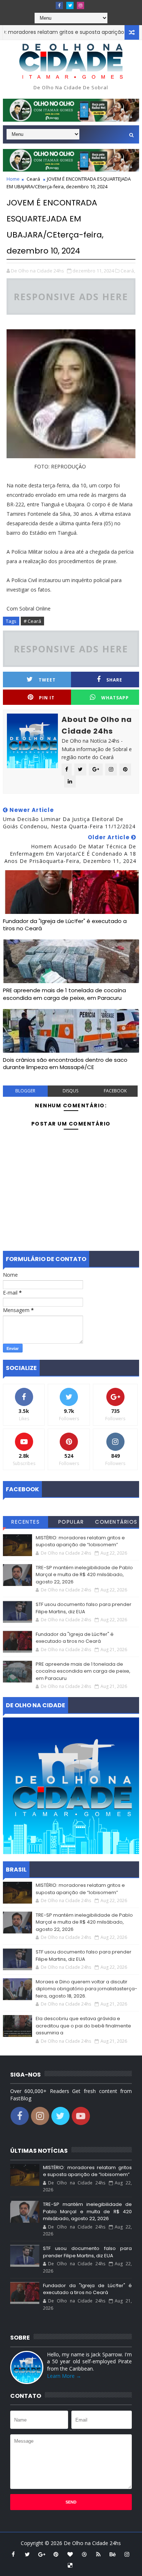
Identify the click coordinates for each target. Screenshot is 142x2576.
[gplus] (42, 2554)
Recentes (25, 1522)
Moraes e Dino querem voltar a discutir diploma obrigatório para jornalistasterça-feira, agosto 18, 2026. (86, 1989)
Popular (71, 1522)
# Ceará (32, 621)
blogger (25, 1091)
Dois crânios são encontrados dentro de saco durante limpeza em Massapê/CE (65, 1063)
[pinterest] (56, 2554)
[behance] (113, 2554)
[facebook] (59, 5)
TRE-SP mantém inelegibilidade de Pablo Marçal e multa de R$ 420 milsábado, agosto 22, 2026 (84, 1575)
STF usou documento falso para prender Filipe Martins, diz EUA (84, 1608)
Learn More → (64, 2376)
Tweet (47, 680)
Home (13, 179)
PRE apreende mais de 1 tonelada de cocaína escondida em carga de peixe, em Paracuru (64, 994)
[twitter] (70, 5)
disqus (70, 1091)
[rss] (98, 2554)
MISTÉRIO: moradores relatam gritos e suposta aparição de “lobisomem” (80, 1541)
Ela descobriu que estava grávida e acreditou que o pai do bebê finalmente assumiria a (83, 2026)
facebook (115, 1091)
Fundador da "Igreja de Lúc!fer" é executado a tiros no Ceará (65, 925)
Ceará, (128, 271)
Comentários (116, 1522)
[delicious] (70, 2565)
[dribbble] (84, 2554)
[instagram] (80, 5)
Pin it (47, 698)
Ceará (33, 179)
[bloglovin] (70, 2554)
